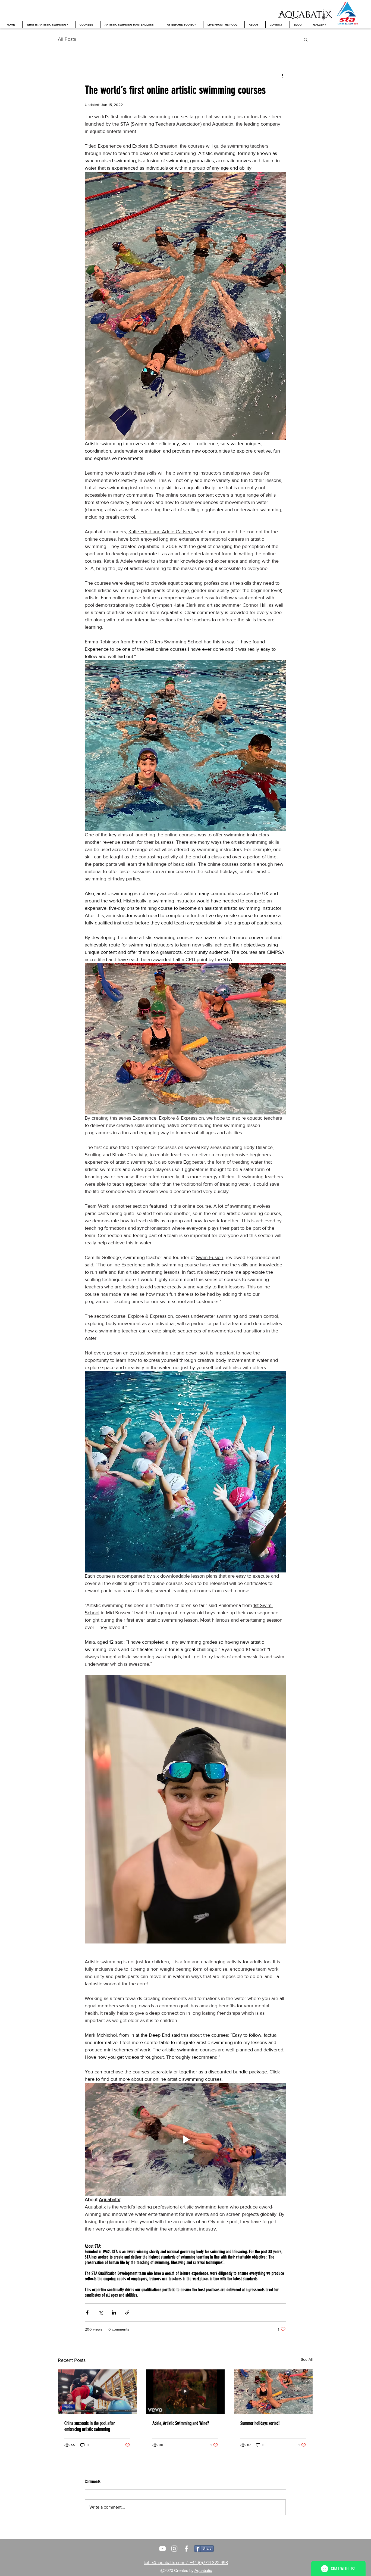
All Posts (67, 39)
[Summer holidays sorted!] (273, 2392)
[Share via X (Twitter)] (101, 2312)
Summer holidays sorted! (260, 2423)
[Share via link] (127, 2312)
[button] (306, 39)
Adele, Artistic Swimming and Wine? (181, 2423)
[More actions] (282, 75)
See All (307, 2359)
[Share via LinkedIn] (114, 2312)
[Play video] (185, 2139)
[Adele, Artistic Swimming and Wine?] (185, 2392)
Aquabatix (203, 2570)
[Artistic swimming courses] (162, 2549)
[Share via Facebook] (87, 2312)
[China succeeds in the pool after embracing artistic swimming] (97, 2392)
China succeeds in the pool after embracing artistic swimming (90, 2426)
